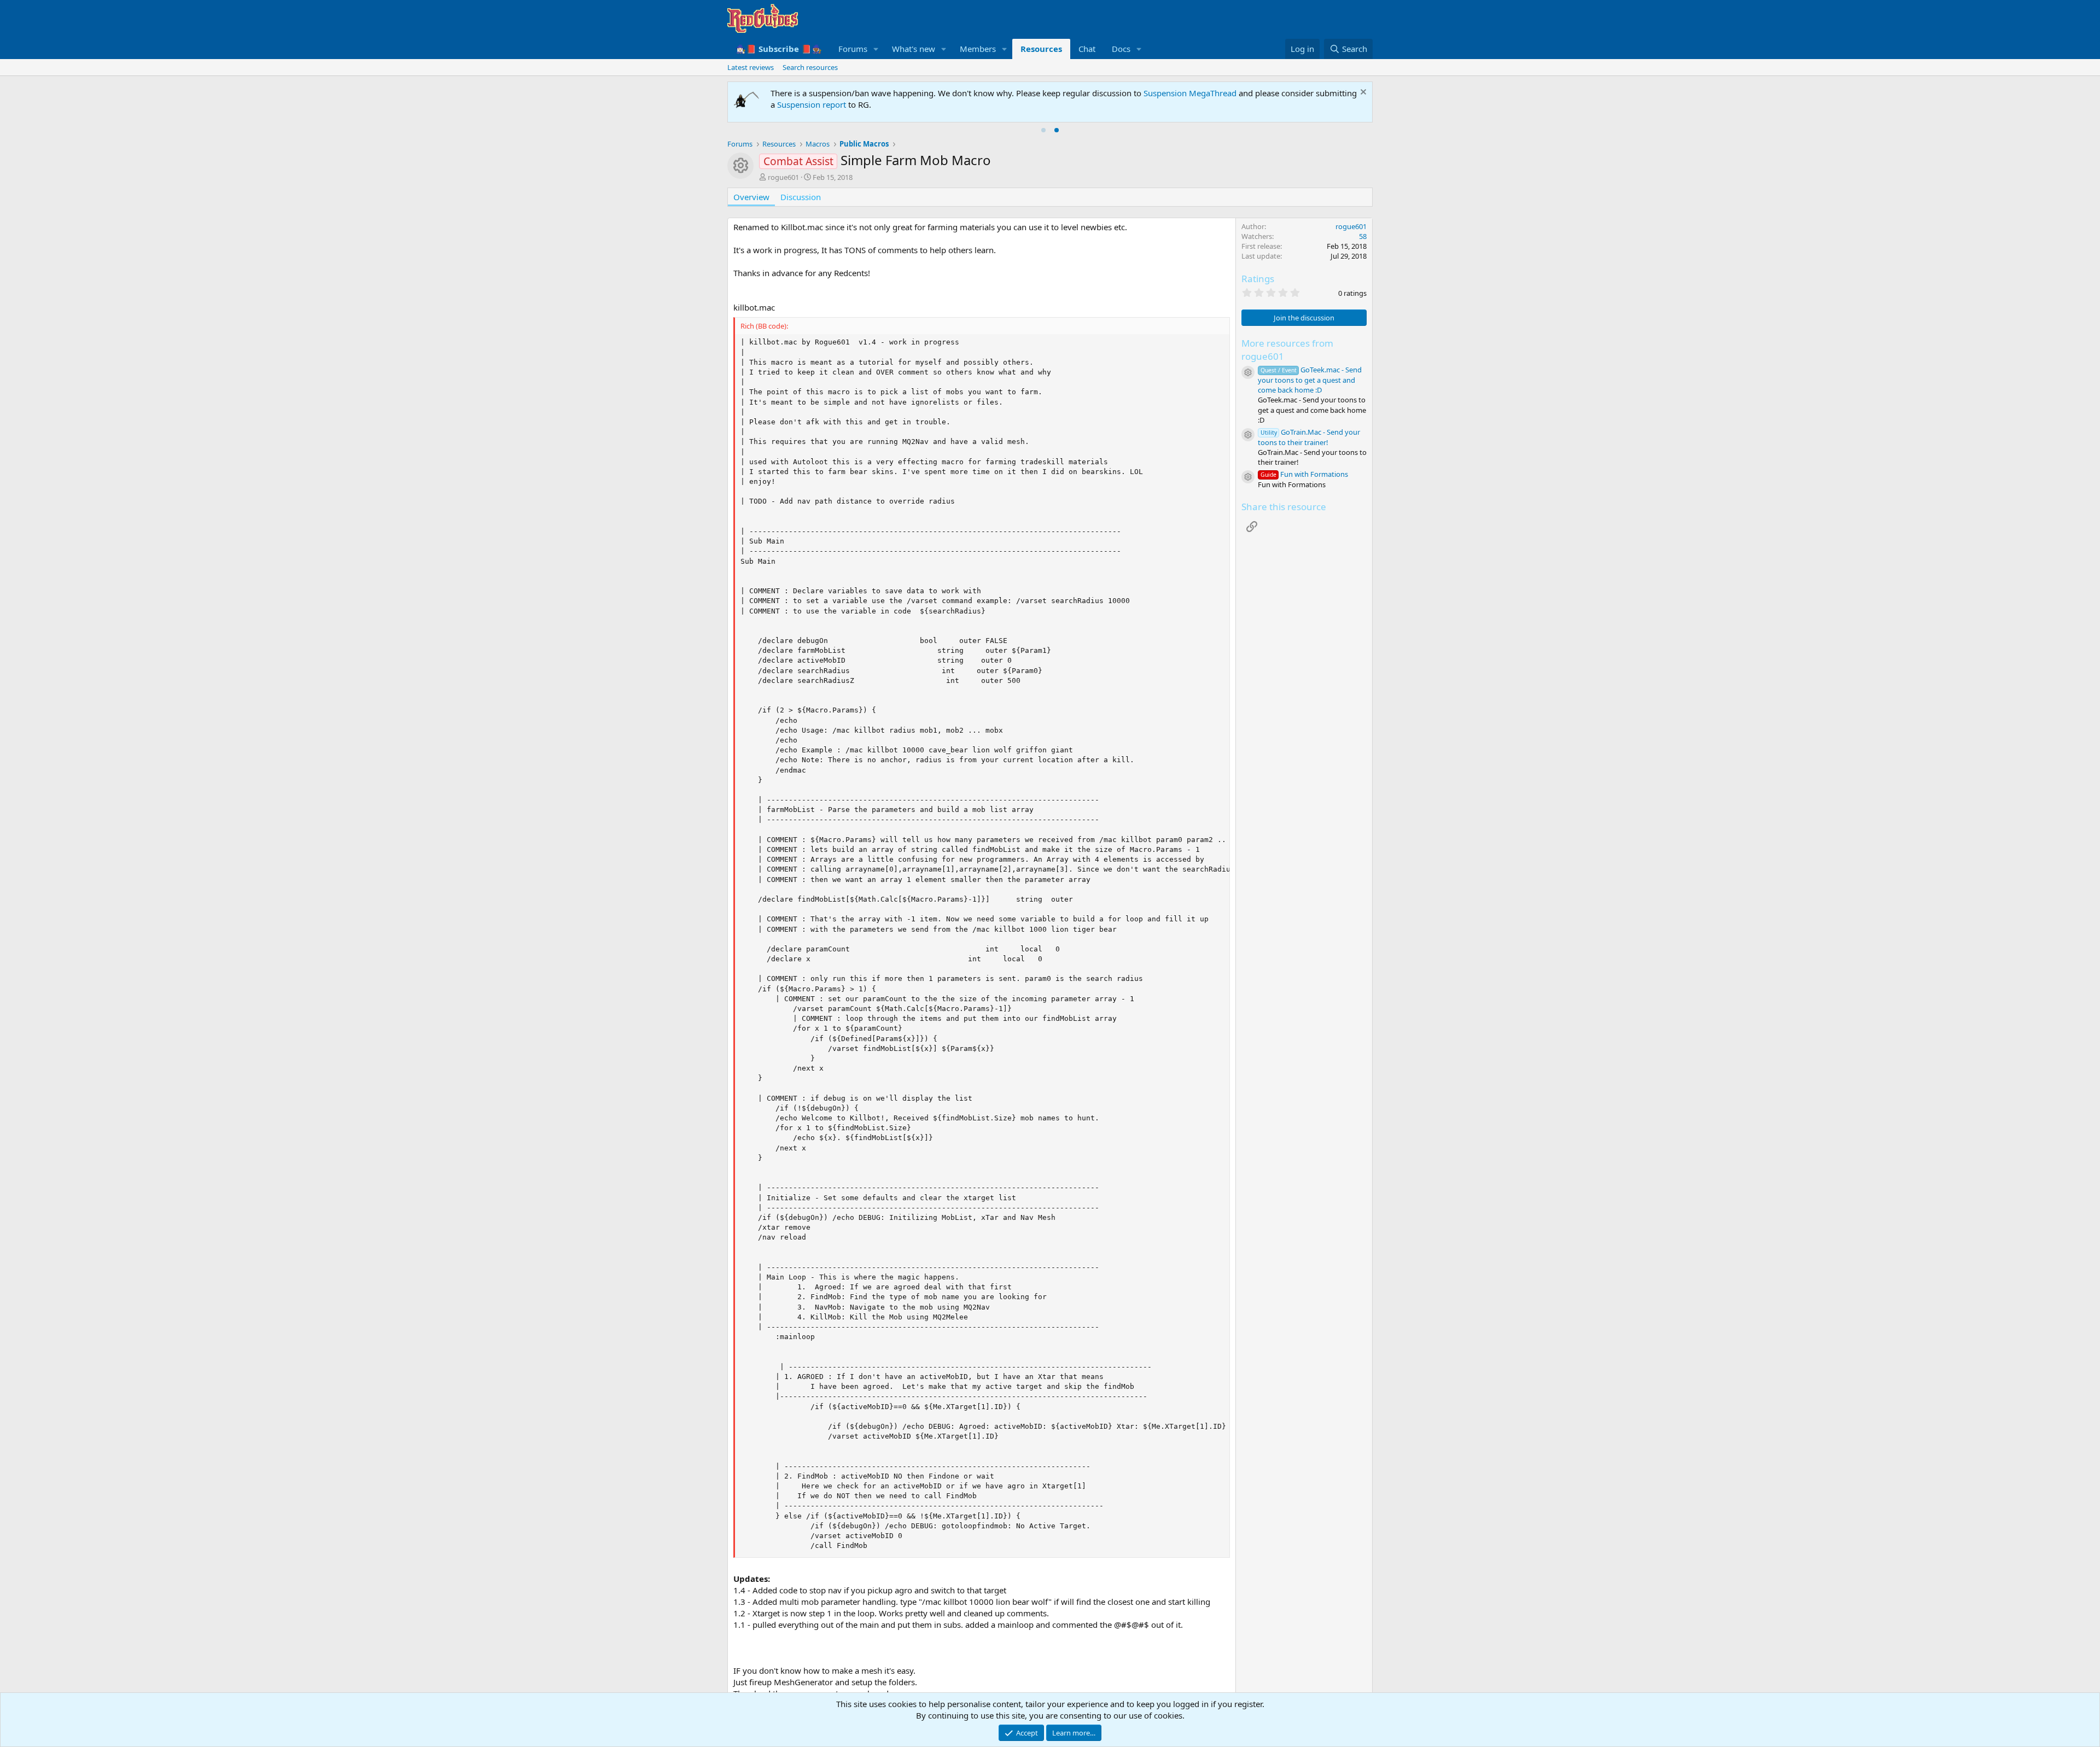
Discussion (801, 197)
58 (1363, 236)
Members (978, 49)
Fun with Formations (1304, 474)
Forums (853, 49)
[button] (876, 49)
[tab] (1043, 130)
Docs (1121, 49)
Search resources (810, 67)
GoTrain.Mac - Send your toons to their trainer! (1309, 437)
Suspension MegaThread (1190, 93)
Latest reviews (751, 67)
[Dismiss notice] (1362, 93)
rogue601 (783, 177)
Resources (1041, 49)
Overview (751, 197)
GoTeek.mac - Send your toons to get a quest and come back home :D (1310, 380)
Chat (1087, 49)
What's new (914, 49)
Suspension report (812, 104)
